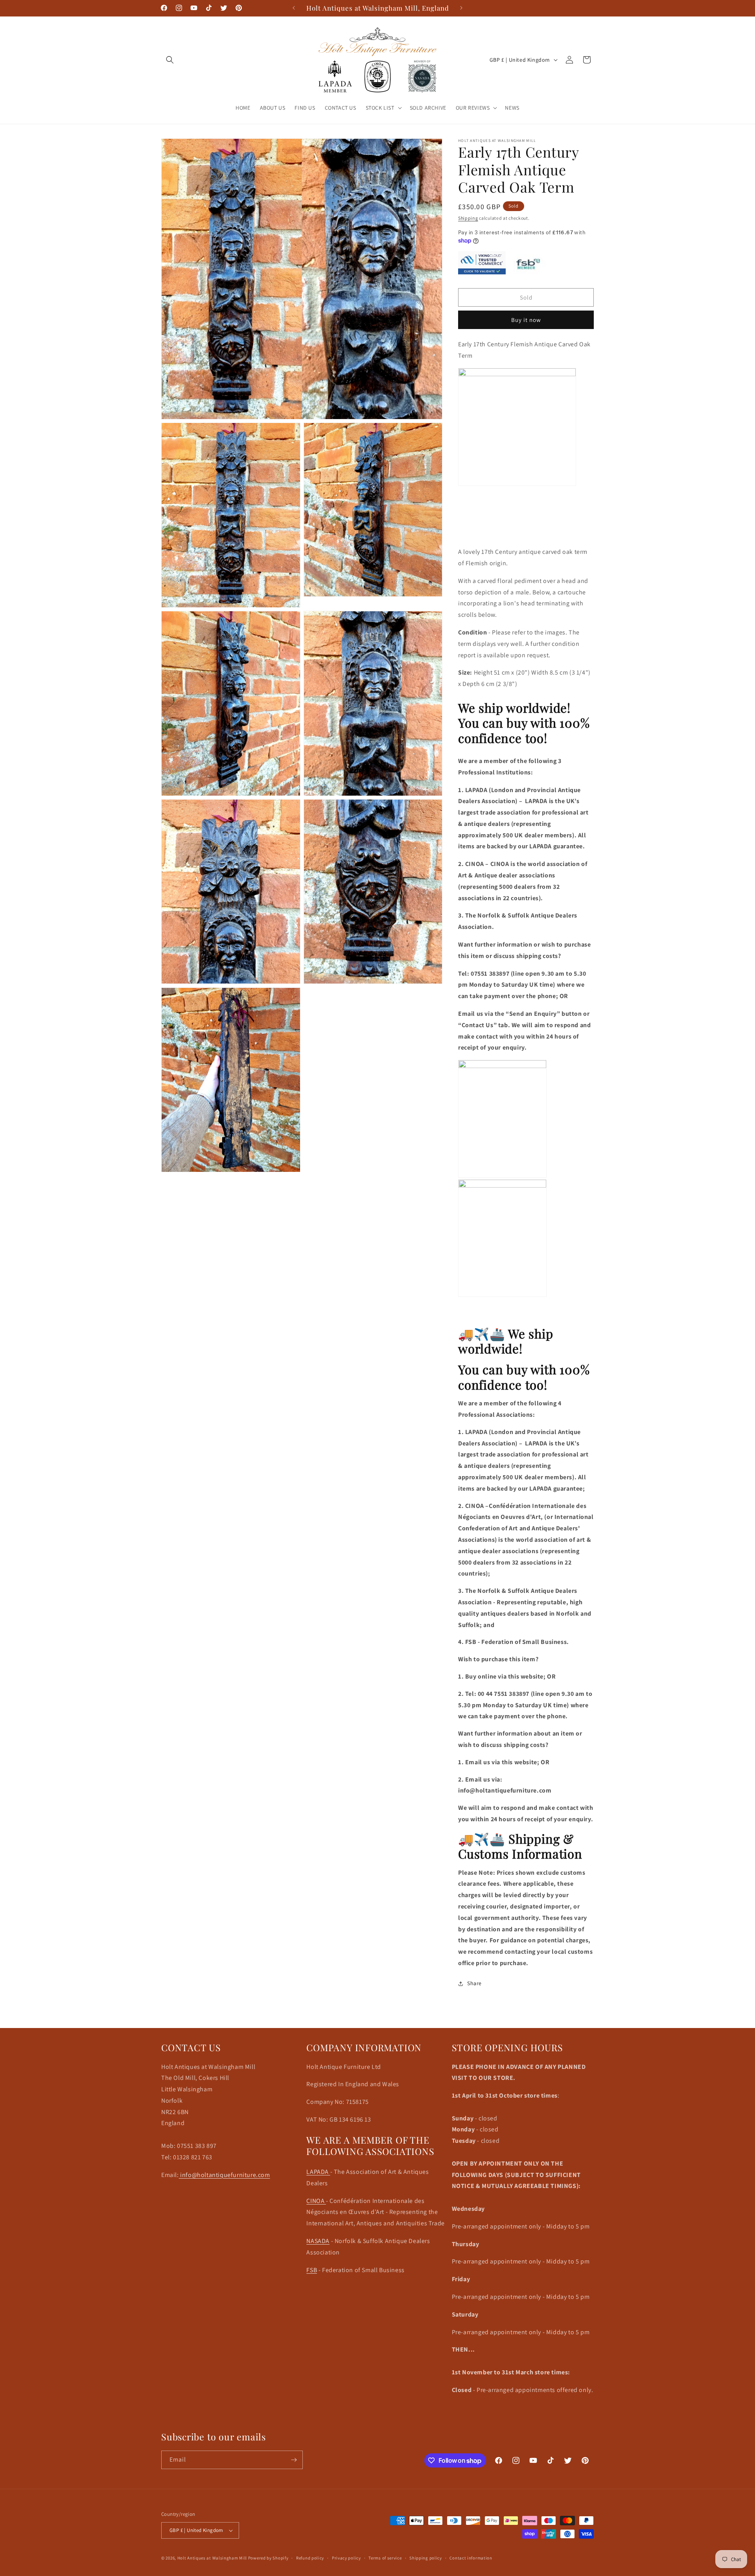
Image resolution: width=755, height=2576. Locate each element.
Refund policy (310, 2558)
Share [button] (474, 1983)
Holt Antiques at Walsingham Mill (213, 2558)
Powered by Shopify (268, 2558)
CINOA (316, 2201)
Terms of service (385, 2558)
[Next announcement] (461, 8)
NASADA (318, 2241)
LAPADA (318, 2172)
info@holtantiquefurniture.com (225, 2175)
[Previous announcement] (294, 8)
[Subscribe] (294, 2460)
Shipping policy (426, 2558)
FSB (312, 2270)
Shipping (468, 218)
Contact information (471, 2558)
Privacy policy (346, 2558)
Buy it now (526, 320)
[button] (170, 60)
